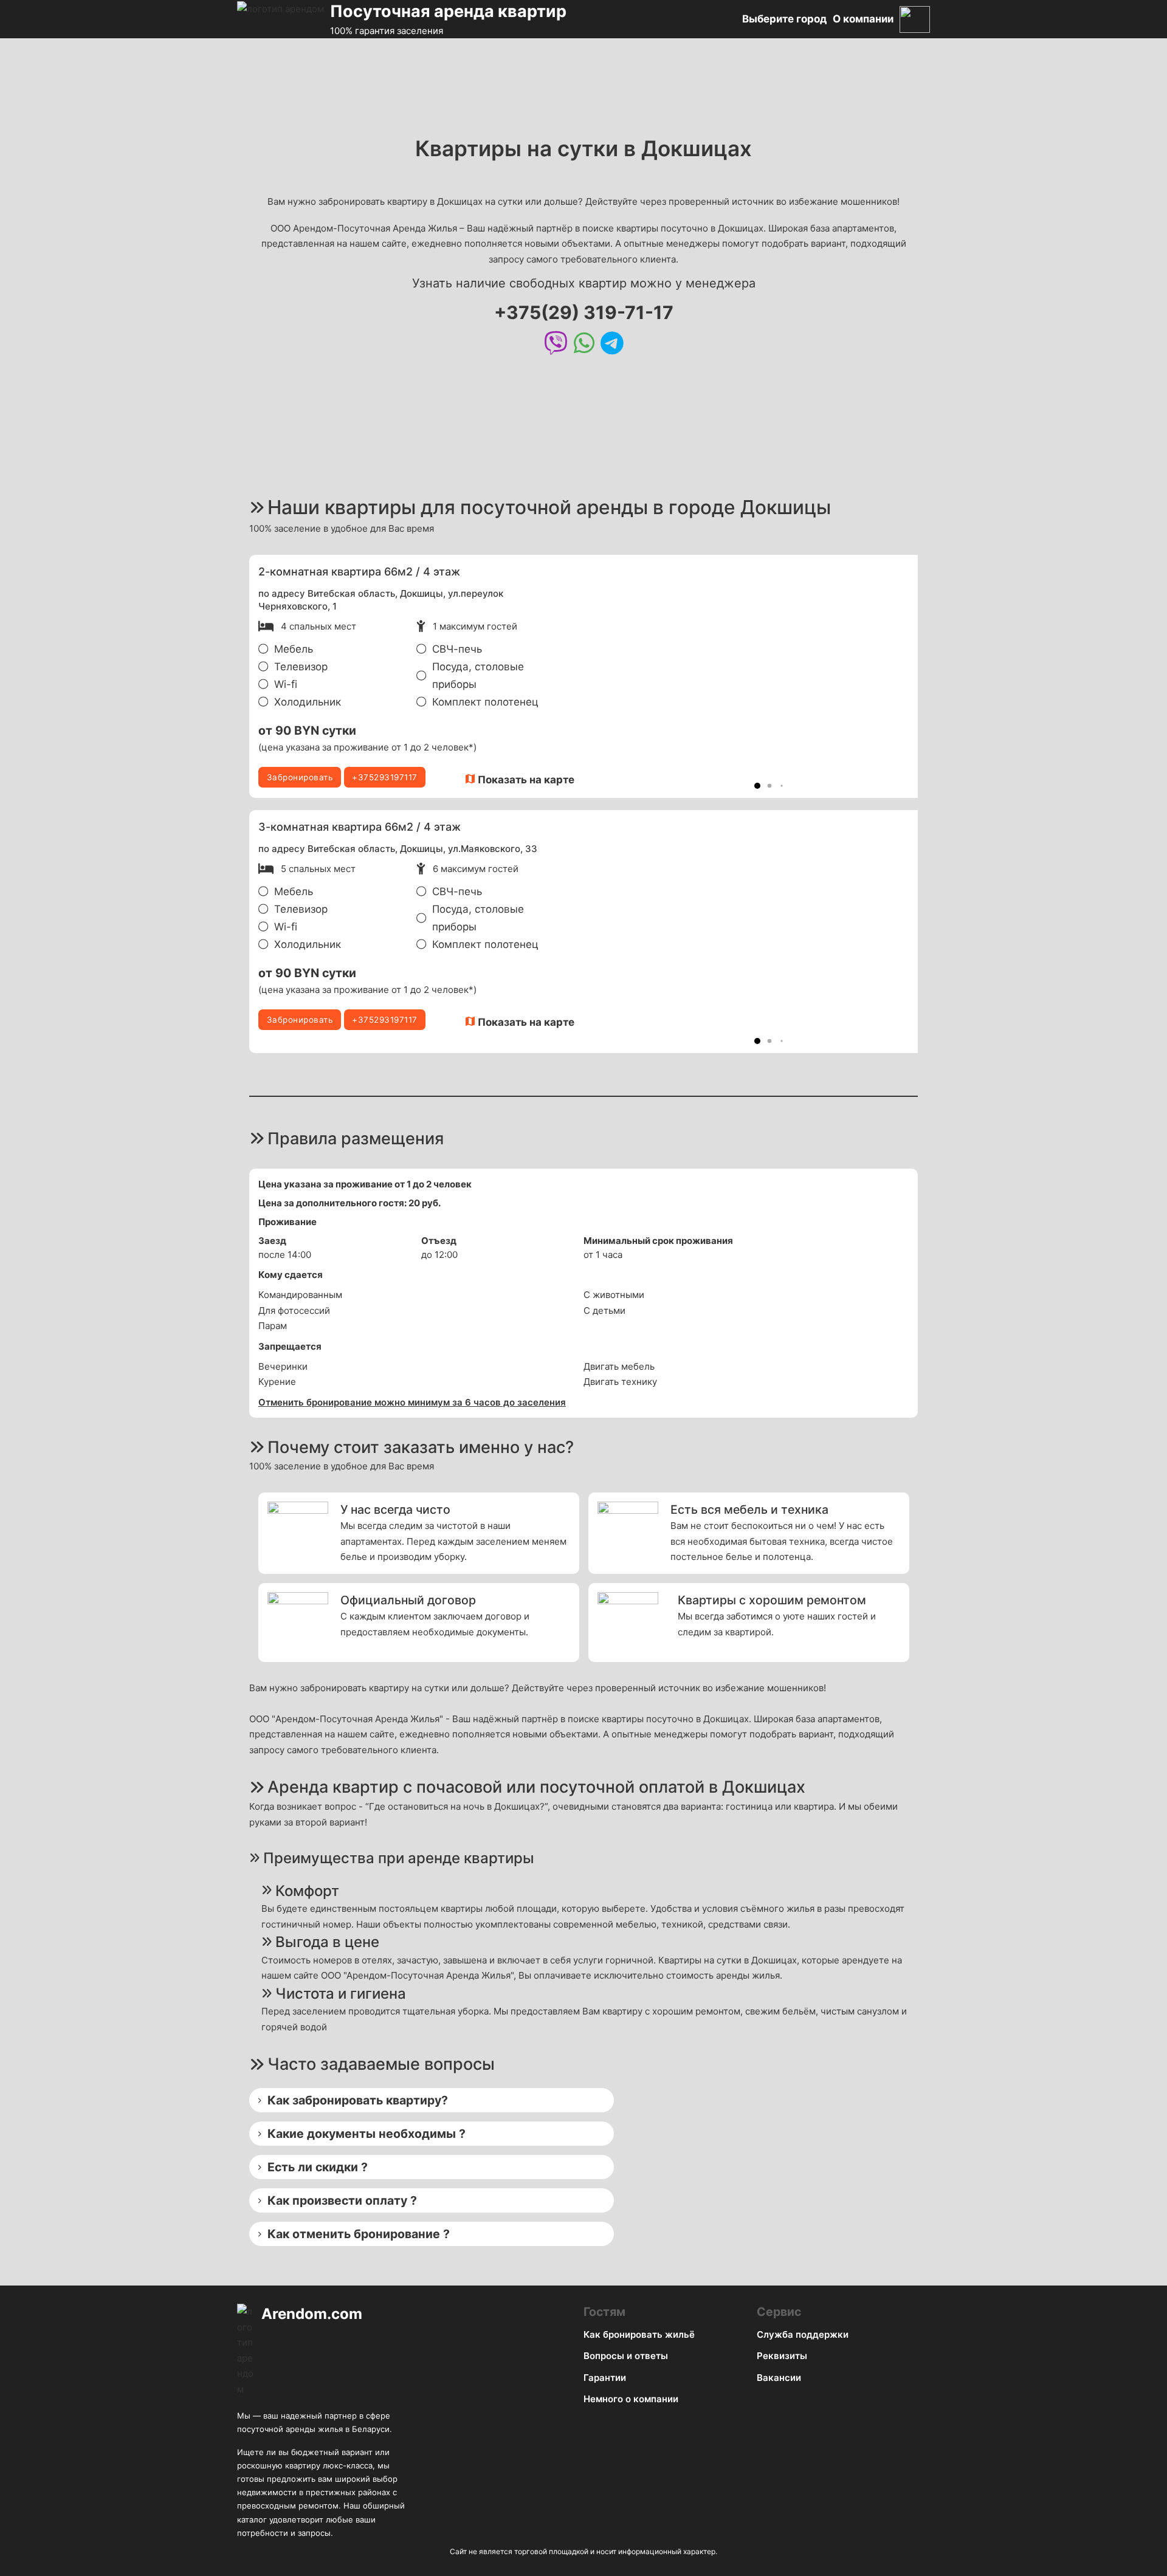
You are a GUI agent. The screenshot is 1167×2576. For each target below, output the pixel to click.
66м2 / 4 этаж (422, 572)
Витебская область (351, 593)
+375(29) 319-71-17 (584, 312)
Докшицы (422, 593)
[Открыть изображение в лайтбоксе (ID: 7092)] (757, 676)
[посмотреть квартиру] (569, 573)
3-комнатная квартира (320, 827)
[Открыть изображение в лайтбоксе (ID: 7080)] (757, 932)
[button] (757, 786)
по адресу (283, 593)
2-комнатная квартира (320, 572)
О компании (863, 19)
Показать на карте (526, 780)
